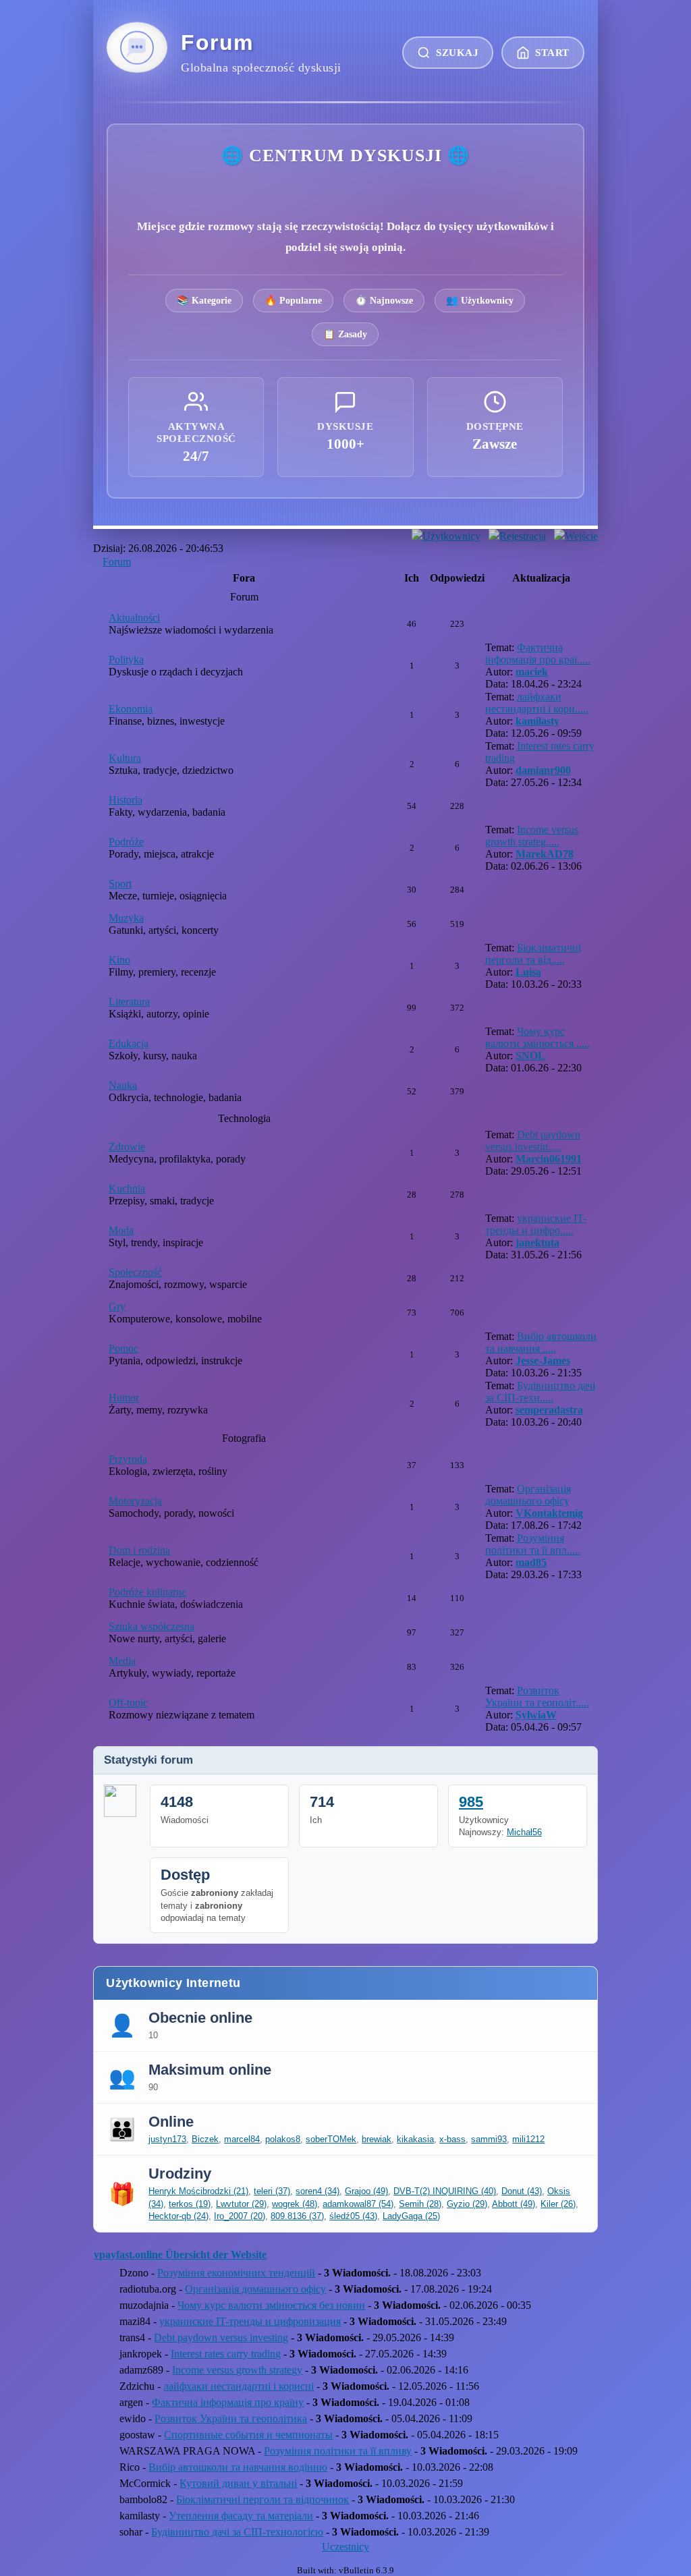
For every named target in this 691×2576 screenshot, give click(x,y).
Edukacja (129, 1043)
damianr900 (543, 770)
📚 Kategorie (204, 300)
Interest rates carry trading (226, 2354)
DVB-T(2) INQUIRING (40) (445, 2191)
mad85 (531, 1562)
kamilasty (537, 721)
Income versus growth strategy (237, 2370)
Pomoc (123, 1348)
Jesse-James (543, 1361)
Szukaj (457, 52)
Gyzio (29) (467, 2204)
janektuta (537, 1242)
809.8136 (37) (297, 2216)
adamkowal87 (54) (358, 2204)
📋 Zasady (345, 334)
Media (122, 1661)
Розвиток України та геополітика (231, 2418)
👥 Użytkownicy (480, 300)
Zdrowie (127, 1147)
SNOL (530, 1056)
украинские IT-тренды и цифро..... (536, 1224)
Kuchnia (127, 1188)
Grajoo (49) (366, 2191)
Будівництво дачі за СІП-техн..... (540, 1392)
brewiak (377, 2139)
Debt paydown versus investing (221, 2337)
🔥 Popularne (293, 300)
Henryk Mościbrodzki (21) (198, 2191)
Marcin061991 (549, 1159)
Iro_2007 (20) (240, 2216)
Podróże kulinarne (147, 1592)
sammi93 (489, 2139)
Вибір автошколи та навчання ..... (541, 1342)
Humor (124, 1398)
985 (471, 1802)
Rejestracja (523, 536)
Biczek (205, 2139)
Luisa (528, 972)
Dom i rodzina (139, 1550)
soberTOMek (331, 2139)
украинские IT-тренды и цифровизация (250, 2321)
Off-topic (128, 1703)
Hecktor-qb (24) (178, 2216)
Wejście (581, 536)
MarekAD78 (545, 854)
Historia (126, 800)
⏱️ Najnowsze (384, 300)
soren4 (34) (317, 2191)
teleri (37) (272, 2191)
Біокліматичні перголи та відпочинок (262, 2499)
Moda (121, 1230)
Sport (120, 884)
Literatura (129, 1002)
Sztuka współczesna (151, 1626)
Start (552, 52)
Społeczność (135, 1272)
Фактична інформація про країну (228, 2402)
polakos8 (283, 2139)
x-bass (452, 2139)
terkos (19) (190, 2204)
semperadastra (549, 1410)
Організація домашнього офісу (528, 1495)
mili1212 (528, 2139)
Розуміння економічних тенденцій (236, 2273)
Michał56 (524, 1832)
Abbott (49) (514, 2204)
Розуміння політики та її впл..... (533, 1544)
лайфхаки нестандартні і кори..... (537, 703)
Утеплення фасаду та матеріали (241, 2516)
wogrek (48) (295, 2204)
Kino (119, 960)
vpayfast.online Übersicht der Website (180, 2255)
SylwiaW (536, 1715)
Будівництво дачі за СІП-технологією (237, 2532)
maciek (532, 672)
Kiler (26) (558, 2204)
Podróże (126, 842)
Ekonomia (131, 709)
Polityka (126, 660)
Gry (117, 1307)
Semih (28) (420, 2204)
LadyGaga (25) (411, 2216)
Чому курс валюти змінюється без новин (271, 2305)
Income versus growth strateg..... (532, 836)
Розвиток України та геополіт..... (537, 1697)
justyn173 (167, 2139)
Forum (117, 562)
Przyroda (128, 1459)
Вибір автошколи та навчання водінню (238, 2467)
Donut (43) (522, 2191)
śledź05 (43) (353, 2216)
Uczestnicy (345, 2547)
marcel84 (242, 2139)
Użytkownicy (451, 536)
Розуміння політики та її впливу (338, 2451)
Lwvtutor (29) (241, 2204)
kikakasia (415, 2139)
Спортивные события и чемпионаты (248, 2435)
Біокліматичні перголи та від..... (533, 954)
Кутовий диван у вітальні (238, 2483)
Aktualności (134, 618)
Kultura (125, 758)
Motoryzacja (135, 1501)
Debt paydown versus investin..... (533, 1141)
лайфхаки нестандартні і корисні (239, 2386)
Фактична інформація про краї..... (538, 653)
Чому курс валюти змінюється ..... (537, 1037)
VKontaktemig (549, 1513)
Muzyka (126, 918)
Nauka (123, 1085)
